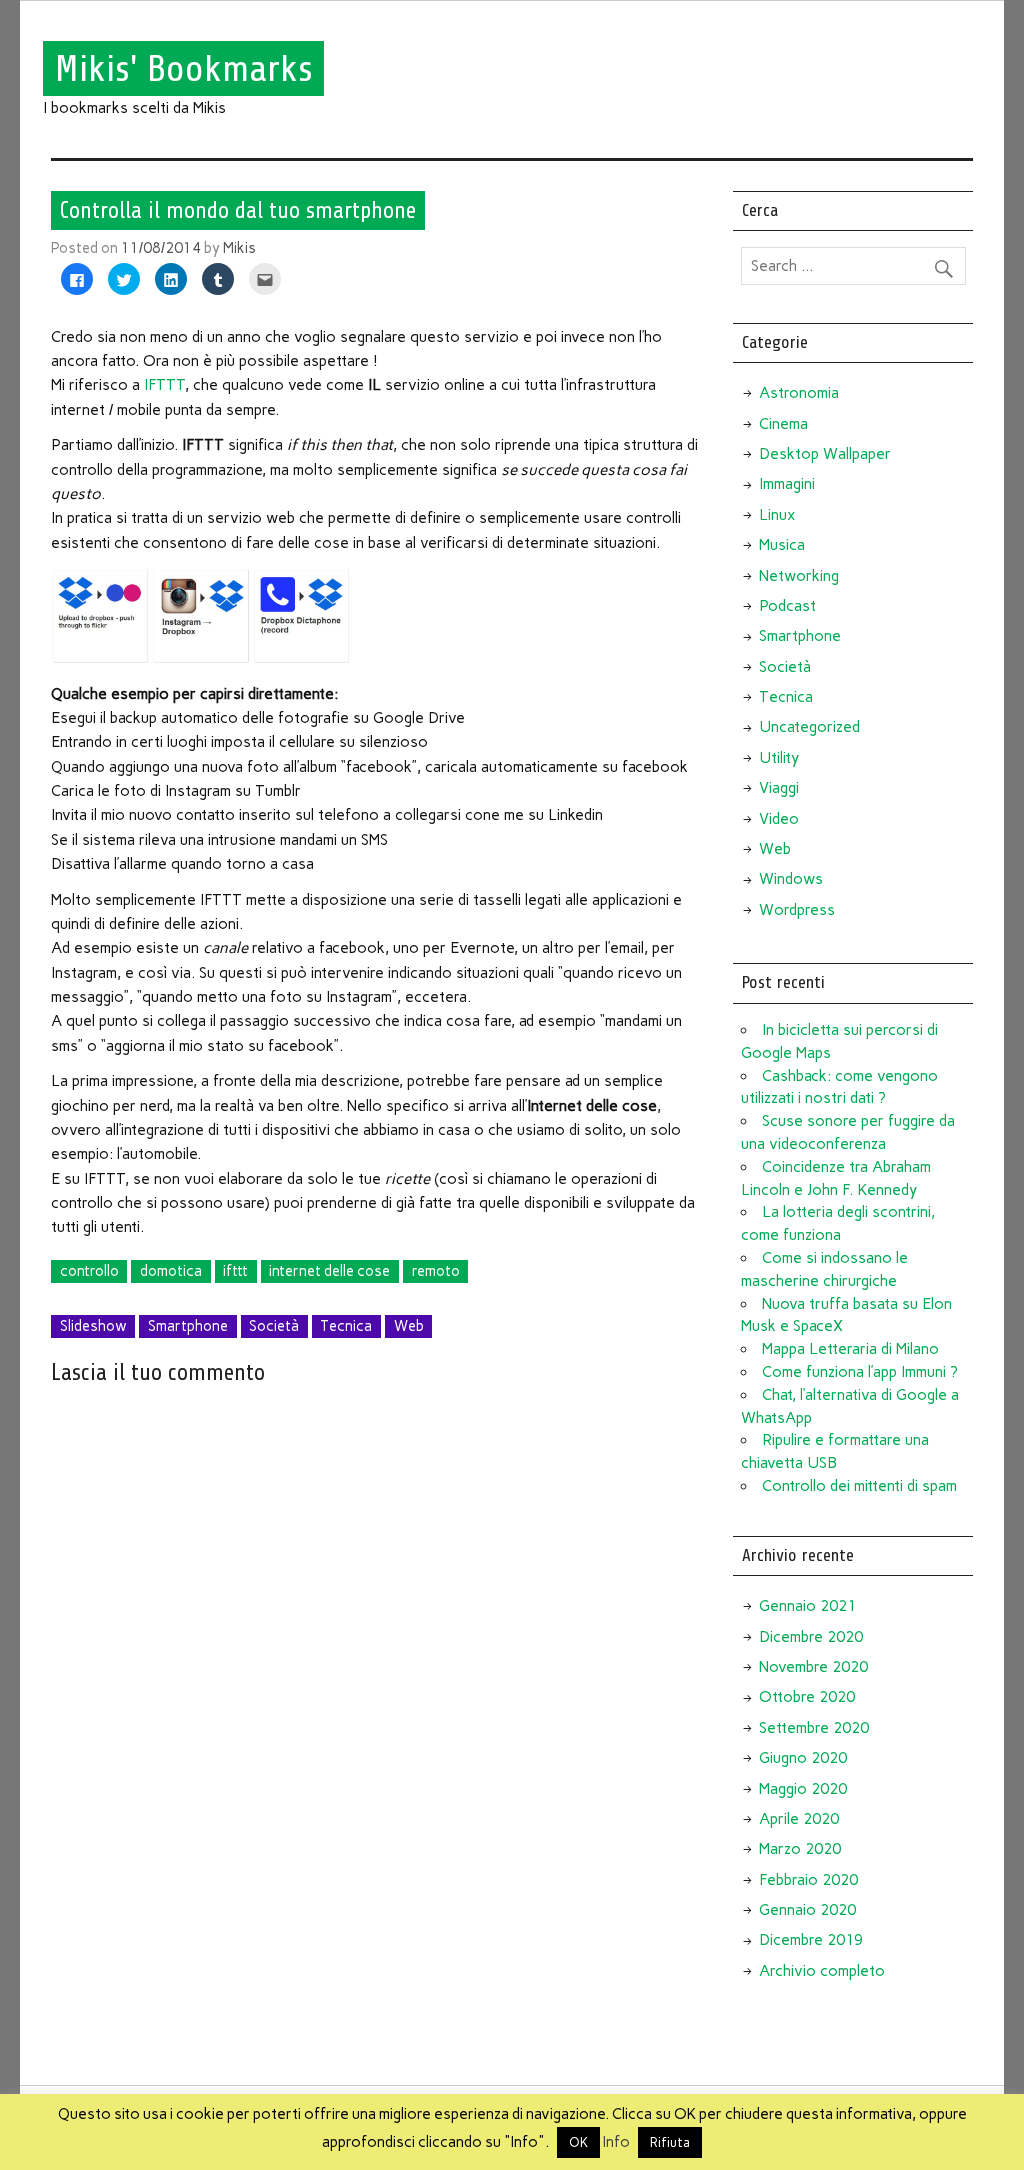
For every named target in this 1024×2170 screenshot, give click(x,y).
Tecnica (346, 1326)
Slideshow (93, 1326)
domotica (171, 1271)
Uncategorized (809, 727)
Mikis (239, 248)
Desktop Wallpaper (825, 454)
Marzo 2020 (800, 1849)
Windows (791, 879)
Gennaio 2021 (807, 1606)
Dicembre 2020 (811, 1637)
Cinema (783, 424)
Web (409, 1326)
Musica (782, 545)
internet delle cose (329, 1271)
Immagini (787, 484)
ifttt (235, 1271)
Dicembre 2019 (811, 1940)
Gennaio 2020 (807, 1910)
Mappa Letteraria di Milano (850, 1349)
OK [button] (578, 2142)
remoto (436, 1271)
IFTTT (164, 385)
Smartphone (188, 1326)
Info (616, 2142)
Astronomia (799, 393)
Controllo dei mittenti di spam (859, 1486)
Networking (799, 576)
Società (274, 1326)
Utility (779, 758)
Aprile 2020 (799, 1819)
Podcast (787, 606)
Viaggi (779, 788)
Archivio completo (822, 1971)
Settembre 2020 (814, 1728)
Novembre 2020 (813, 1667)
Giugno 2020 (803, 1758)
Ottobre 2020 (807, 1697)
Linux (777, 515)
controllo (89, 1271)
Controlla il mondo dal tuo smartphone (238, 210)
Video (779, 819)
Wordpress (797, 910)
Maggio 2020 (803, 1789)
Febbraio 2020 (808, 1880)
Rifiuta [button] (670, 2142)
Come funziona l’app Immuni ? (860, 1372)
